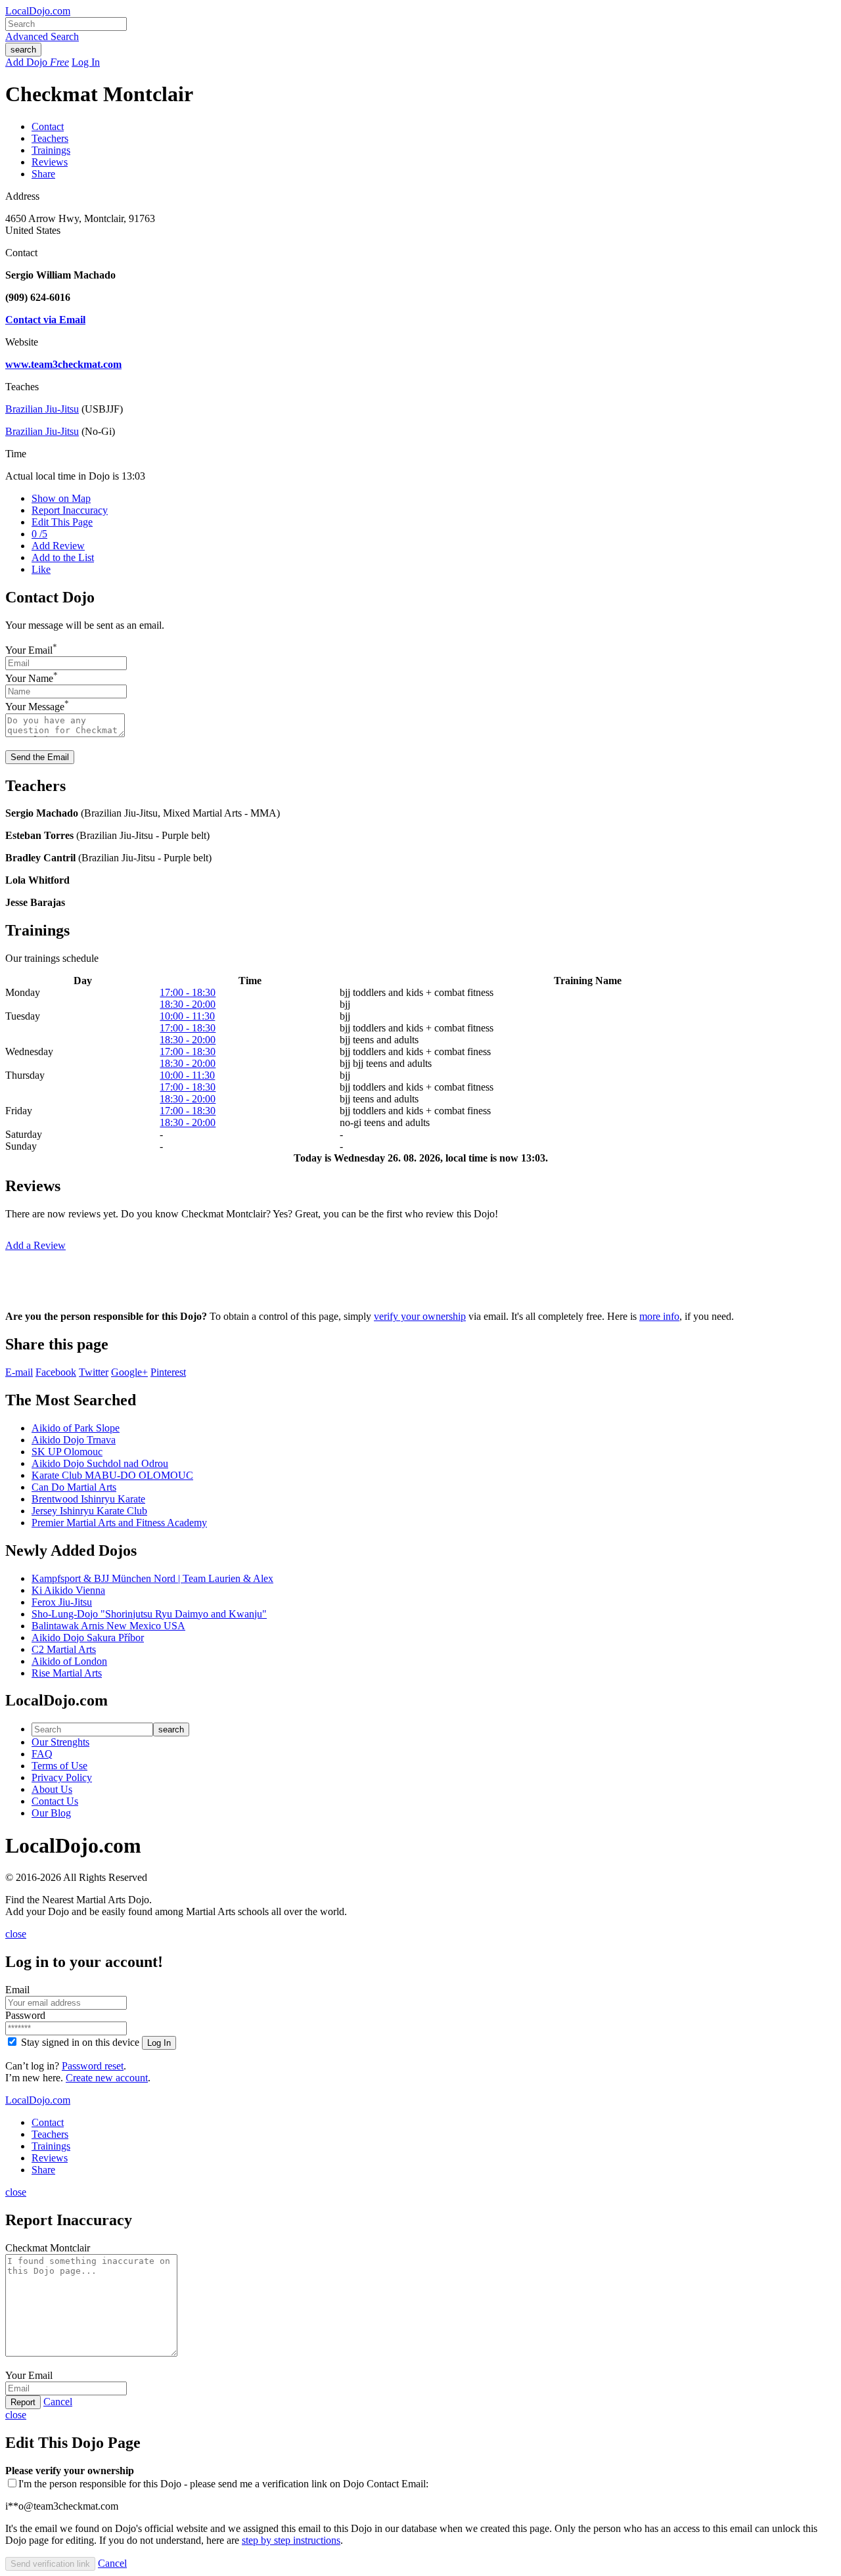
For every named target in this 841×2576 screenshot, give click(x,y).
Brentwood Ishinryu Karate (88, 1499)
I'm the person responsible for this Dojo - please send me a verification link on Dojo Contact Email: (223, 2484)
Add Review (58, 546)
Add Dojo (37, 62)
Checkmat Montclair (48, 2248)
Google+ (129, 1372)
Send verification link (50, 2564)
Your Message (35, 707)
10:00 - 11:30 (187, 1016)
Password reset (93, 2066)
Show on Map (61, 498)
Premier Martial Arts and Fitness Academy (119, 1523)
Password (25, 2015)
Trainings (51, 150)
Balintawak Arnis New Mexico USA (108, 1626)
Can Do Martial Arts (74, 1487)
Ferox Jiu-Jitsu (62, 1602)
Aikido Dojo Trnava (74, 1440)
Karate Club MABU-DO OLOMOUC (112, 1475)
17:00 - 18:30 (188, 992)
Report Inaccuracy (70, 510)
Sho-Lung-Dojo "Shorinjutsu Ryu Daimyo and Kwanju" (149, 1614)
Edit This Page (62, 522)
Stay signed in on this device (80, 2042)
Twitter (94, 1372)
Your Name (29, 678)
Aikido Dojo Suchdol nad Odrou (100, 1463)
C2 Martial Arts (64, 1649)
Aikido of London (69, 1661)
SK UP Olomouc (67, 1452)
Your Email (29, 650)
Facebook (56, 1372)
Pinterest (168, 1372)
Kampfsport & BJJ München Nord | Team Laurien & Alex (152, 1578)
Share (43, 174)
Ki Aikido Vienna (68, 1590)
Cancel (58, 2402)
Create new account (107, 2078)
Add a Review (35, 1245)
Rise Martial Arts (67, 1673)
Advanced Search (42, 36)
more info (659, 1316)
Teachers (50, 138)
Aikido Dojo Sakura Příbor (88, 1638)
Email (17, 1990)
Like (41, 569)
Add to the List (63, 557)
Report (23, 2402)
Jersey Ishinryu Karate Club (89, 1511)
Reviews (50, 162)
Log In (86, 62)
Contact (48, 126)
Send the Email (40, 757)
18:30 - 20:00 (188, 1004)
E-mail (19, 1372)
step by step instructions (291, 2540)
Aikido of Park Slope (76, 1428)
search (23, 50)
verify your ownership (420, 1316)
